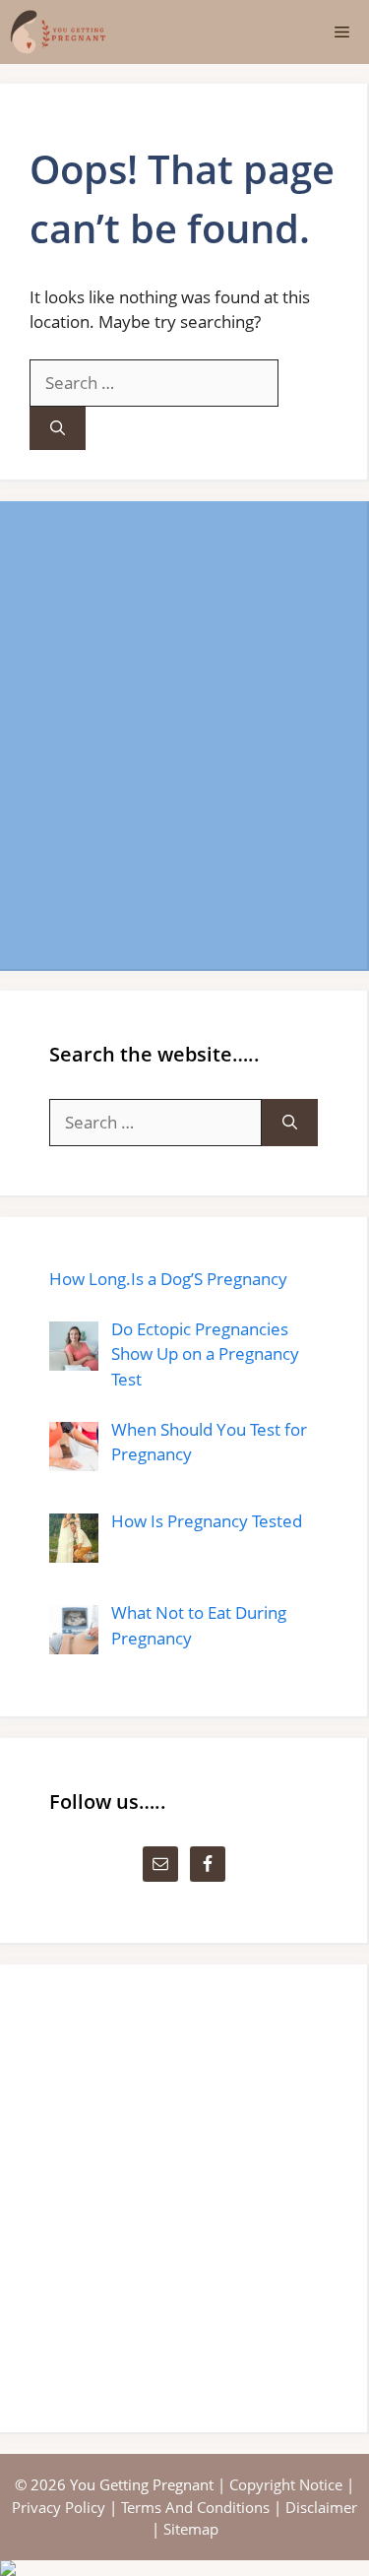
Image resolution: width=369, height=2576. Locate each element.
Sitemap (191, 2529)
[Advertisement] (184, 735)
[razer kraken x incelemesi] (184, 2568)
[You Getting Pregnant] (58, 32)
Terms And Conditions (195, 2507)
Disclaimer (321, 2507)
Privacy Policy (59, 2507)
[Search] (58, 429)
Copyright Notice (286, 2484)
